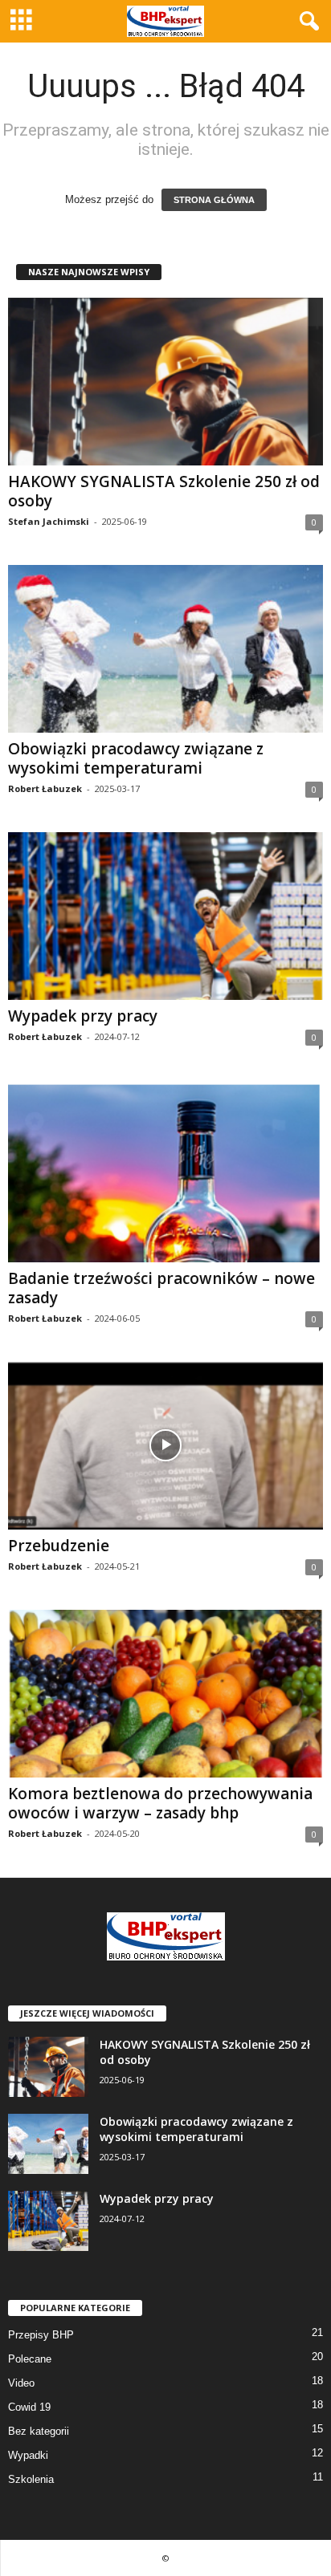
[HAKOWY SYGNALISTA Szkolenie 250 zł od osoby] (165, 382)
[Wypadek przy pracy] (165, 916)
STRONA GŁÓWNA (214, 200)
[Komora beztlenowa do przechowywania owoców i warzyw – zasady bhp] (165, 1694)
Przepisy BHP (41, 2335)
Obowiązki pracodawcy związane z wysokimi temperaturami (136, 758)
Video (21, 2383)
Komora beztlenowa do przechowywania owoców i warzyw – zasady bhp (160, 1803)
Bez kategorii (39, 2431)
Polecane (30, 2359)
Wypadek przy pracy (83, 1016)
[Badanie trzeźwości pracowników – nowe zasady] (165, 1171)
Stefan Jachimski (49, 521)
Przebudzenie (59, 1546)
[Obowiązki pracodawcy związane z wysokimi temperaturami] (165, 649)
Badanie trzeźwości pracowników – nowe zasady (161, 1288)
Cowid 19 (29, 2407)
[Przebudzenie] (165, 1446)
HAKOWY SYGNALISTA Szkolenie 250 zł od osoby (164, 491)
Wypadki (28, 2455)
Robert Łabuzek (45, 788)
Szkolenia (31, 2479)
